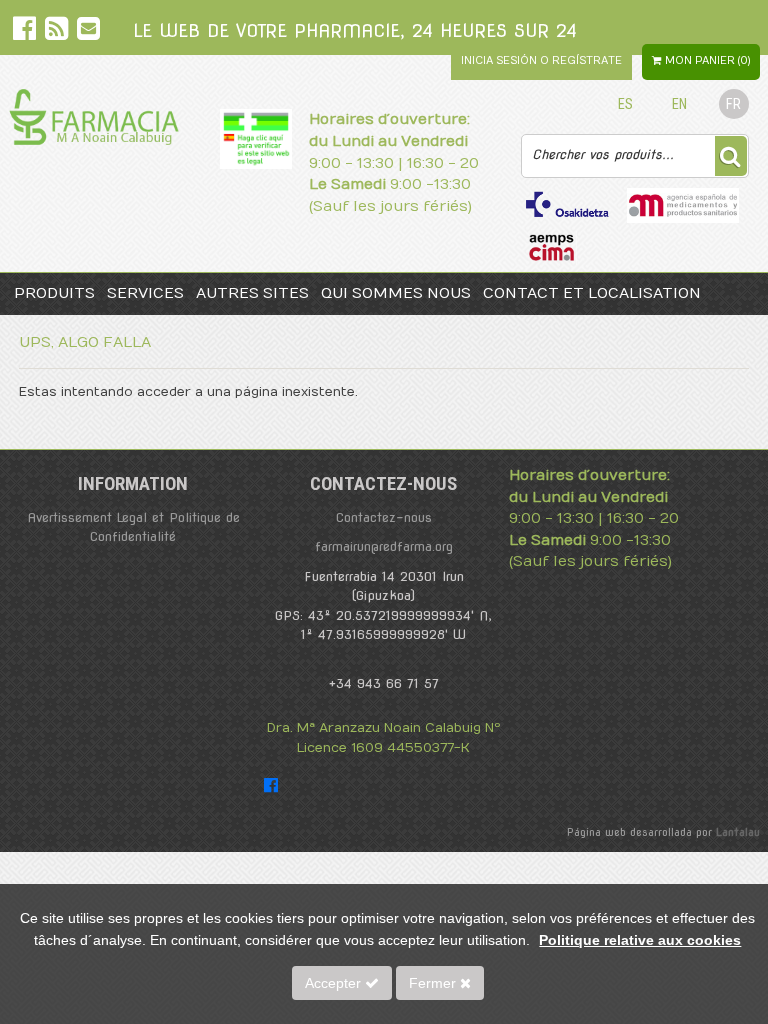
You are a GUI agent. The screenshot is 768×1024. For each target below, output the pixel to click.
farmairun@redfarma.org (384, 546)
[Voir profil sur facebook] (26, 32)
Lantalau (738, 832)
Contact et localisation (592, 293)
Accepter (335, 983)
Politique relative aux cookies (640, 940)
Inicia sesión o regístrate (541, 61)
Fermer (434, 983)
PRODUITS (54, 293)
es (625, 104)
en (679, 104)
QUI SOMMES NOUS (396, 293)
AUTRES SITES (252, 293)
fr (733, 104)
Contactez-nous (384, 517)
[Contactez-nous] (88, 32)
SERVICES (145, 293)
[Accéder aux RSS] (58, 32)
